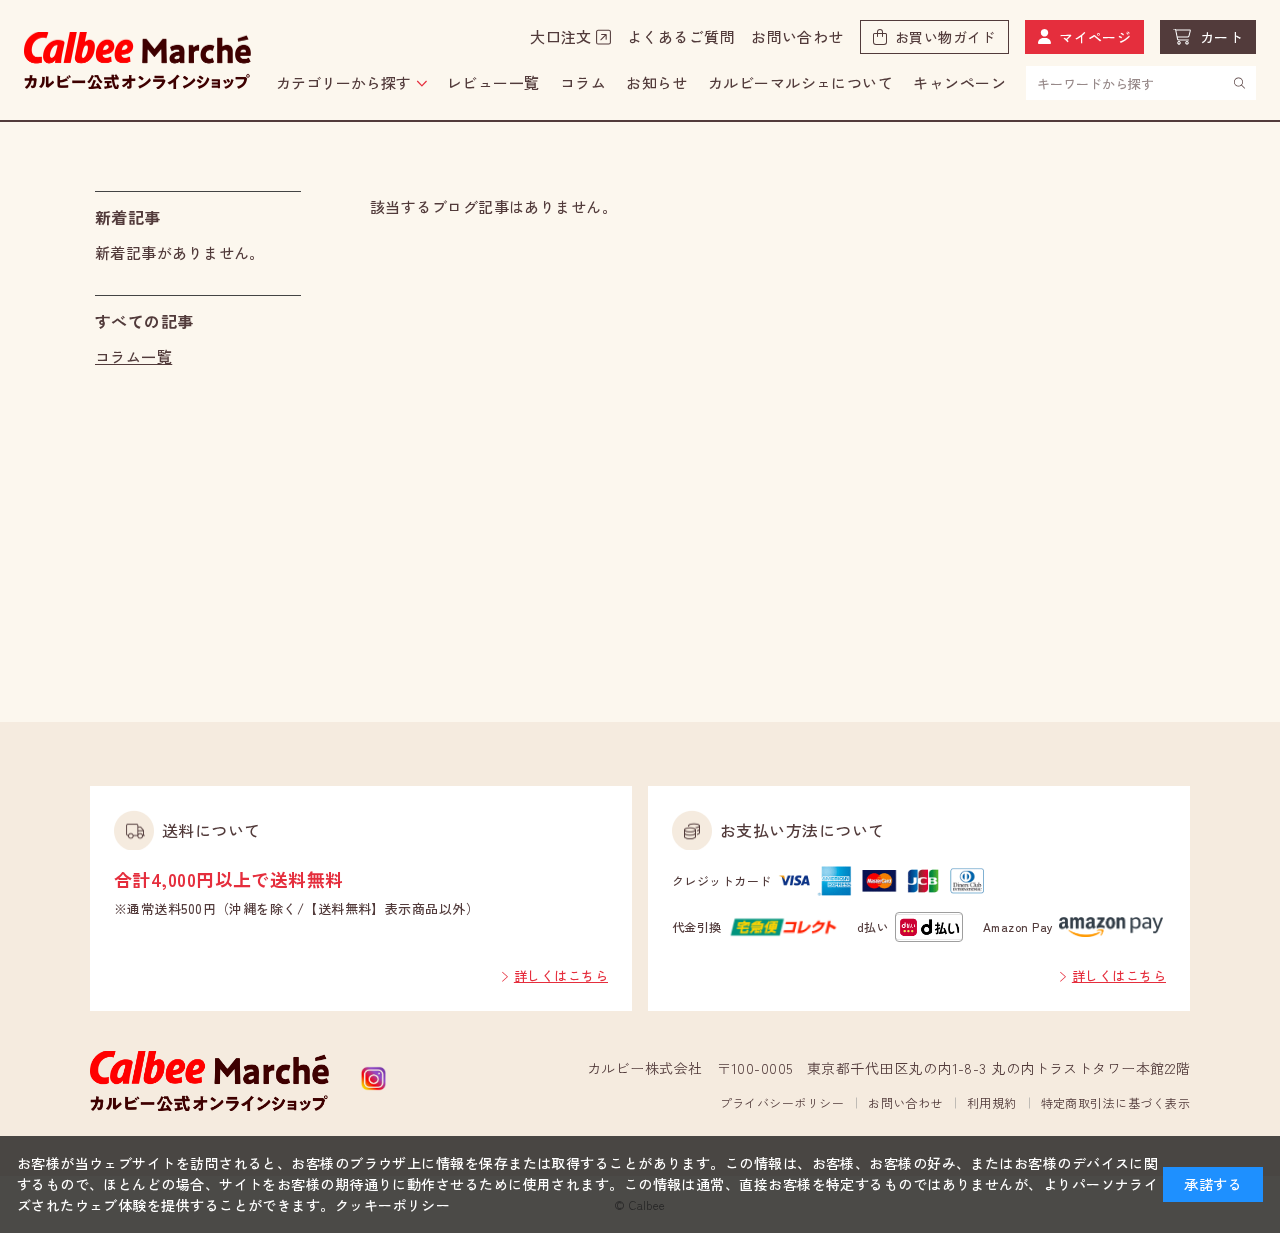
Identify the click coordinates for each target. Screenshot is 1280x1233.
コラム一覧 (133, 356)
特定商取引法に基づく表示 (1115, 1102)
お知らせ (657, 82)
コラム (583, 82)
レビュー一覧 (493, 82)
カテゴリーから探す (343, 82)
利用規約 (992, 1102)
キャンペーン (959, 82)
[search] (1240, 82)
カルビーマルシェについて (800, 82)
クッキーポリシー (393, 1205)
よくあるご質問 (681, 36)
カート (1221, 37)
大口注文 (561, 36)
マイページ (1095, 37)
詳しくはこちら (561, 975)
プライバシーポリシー (782, 1102)
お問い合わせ (797, 36)
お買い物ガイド (945, 37)
